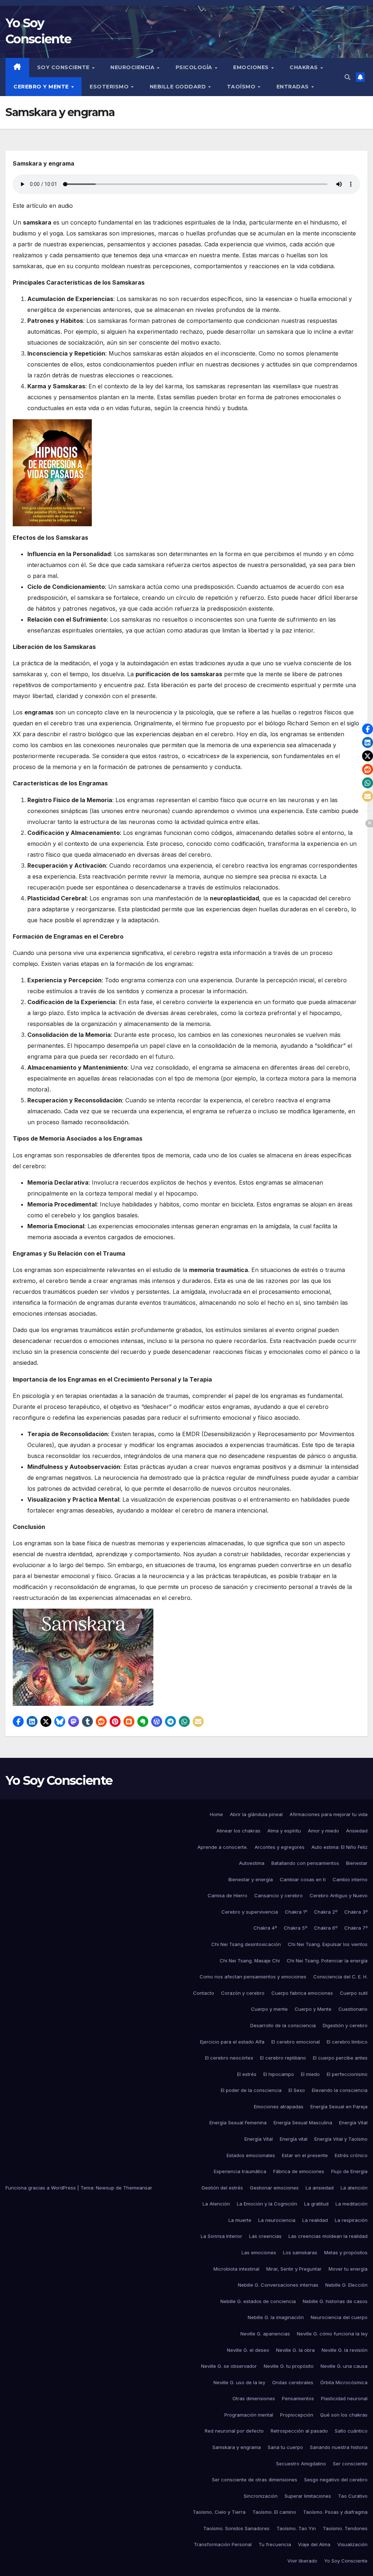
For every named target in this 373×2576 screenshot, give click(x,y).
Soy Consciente (64, 67)
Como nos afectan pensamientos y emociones (253, 1977)
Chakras (305, 67)
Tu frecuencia (275, 2544)
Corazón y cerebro (243, 1993)
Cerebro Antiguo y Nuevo (339, 1895)
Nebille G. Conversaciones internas (278, 2285)
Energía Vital (353, 2123)
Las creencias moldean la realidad (328, 2236)
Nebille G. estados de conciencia (258, 2301)
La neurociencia (277, 2220)
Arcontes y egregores (280, 1847)
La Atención (216, 2204)
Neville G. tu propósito (289, 2366)
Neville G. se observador (229, 2366)
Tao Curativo (353, 2496)
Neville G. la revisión (345, 2350)
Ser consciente (350, 2464)
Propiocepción (297, 2415)
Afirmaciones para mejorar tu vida (329, 1814)
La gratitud (316, 2204)
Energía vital (294, 2139)
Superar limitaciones (308, 2496)
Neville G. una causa (344, 2366)
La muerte (240, 2220)
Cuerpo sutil (354, 1993)
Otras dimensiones (254, 2398)
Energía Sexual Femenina (238, 2123)
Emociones (252, 67)
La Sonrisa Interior (221, 2236)
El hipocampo (279, 2074)
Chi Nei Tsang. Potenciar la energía (327, 1961)
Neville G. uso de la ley (239, 2382)
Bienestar (357, 1863)
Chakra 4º (265, 1928)
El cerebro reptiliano (283, 2058)
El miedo (310, 2074)
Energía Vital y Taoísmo (341, 2139)
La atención (354, 2188)
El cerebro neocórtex (229, 2058)
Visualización (352, 2544)
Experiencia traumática (240, 2171)
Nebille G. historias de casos (335, 2301)
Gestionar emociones (274, 2188)
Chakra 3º (356, 1912)
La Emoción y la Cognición (267, 2204)
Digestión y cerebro (345, 2025)
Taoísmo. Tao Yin (296, 2528)
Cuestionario (353, 2009)
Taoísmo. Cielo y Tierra (219, 2512)
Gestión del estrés (222, 2188)
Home (216, 1814)
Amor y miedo (323, 1831)
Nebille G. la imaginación (276, 2317)
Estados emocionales (251, 2155)
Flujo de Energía (349, 2171)
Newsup (105, 2188)
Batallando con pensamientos (305, 1863)
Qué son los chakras (344, 2415)
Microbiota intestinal (236, 2269)
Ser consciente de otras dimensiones (255, 2480)
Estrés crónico (351, 2155)
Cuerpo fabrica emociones (302, 1993)
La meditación (352, 2204)
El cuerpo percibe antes (340, 2058)
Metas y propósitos (346, 2252)
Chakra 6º (326, 1928)
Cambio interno (350, 1879)
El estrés (247, 2074)
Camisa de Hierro (227, 1895)
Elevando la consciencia (340, 2090)
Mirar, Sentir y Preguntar (294, 2269)
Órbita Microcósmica (344, 2382)
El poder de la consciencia (251, 2090)
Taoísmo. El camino (274, 2512)
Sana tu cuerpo (285, 2447)
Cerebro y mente (42, 87)
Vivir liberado (302, 2561)
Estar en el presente (305, 2155)
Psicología (195, 67)
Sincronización (261, 2496)
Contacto (204, 1993)
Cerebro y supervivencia (250, 1912)
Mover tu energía (348, 2269)
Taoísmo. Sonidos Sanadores (236, 2528)
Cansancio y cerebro (278, 1895)
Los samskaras (300, 2252)
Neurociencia (133, 67)
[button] (348, 77)
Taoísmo (242, 87)
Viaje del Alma (314, 2544)
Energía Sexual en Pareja (339, 2107)
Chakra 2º (326, 1912)
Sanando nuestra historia (339, 2447)
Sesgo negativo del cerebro (336, 2480)
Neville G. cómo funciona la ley (332, 2334)
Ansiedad (357, 1831)
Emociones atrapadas (279, 2107)
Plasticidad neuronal (344, 2398)
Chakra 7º (356, 1928)
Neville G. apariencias (265, 2334)
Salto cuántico (351, 2431)
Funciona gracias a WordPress (41, 2188)
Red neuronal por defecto (234, 2431)
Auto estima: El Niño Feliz (339, 1847)
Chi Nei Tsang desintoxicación (246, 1944)
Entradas (294, 87)
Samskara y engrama (237, 2447)
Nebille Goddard (179, 87)
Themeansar (138, 2188)
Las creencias (265, 2236)
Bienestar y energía (251, 1879)
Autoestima (252, 1863)
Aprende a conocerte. (223, 1847)
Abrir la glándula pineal (256, 1814)
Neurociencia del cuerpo (339, 2317)
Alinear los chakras (238, 1831)
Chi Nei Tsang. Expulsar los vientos (328, 1944)
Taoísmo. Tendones (345, 2528)
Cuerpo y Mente (313, 2009)
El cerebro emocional (296, 2042)
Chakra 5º (295, 1928)
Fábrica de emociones (299, 2171)
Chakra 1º (296, 1912)
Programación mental (249, 2415)
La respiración (351, 2220)
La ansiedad (320, 2188)
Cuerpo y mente (269, 2009)
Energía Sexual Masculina (303, 2123)
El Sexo (297, 2090)
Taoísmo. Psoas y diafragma (335, 2512)
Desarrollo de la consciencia (283, 2025)
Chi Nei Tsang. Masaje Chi (250, 1961)
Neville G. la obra (295, 2350)
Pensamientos (298, 2398)
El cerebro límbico (347, 2042)
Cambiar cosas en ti (303, 1879)
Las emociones (259, 2252)
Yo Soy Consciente (59, 1780)
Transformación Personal (223, 2544)
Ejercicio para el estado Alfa (232, 2042)
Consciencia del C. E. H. (340, 1977)
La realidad (315, 2220)
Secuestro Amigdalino (301, 2464)
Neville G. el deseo (248, 2350)
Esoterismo (110, 87)
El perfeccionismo (347, 2074)
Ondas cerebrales (293, 2382)
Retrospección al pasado (299, 2431)
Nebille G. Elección (346, 2285)
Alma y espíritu (284, 1831)
